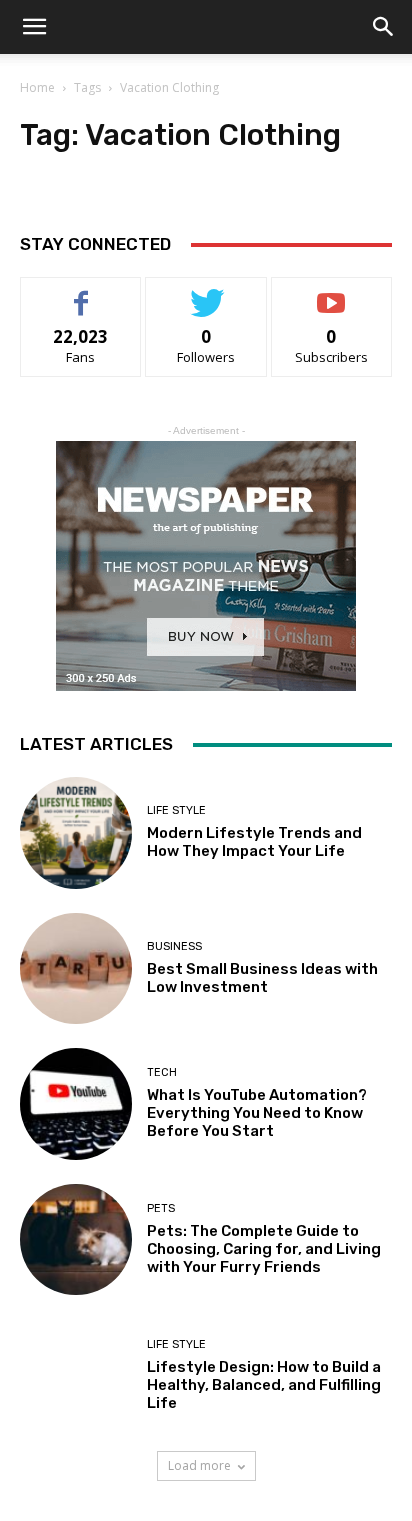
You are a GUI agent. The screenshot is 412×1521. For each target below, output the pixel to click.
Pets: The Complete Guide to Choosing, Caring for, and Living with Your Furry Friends (264, 1249)
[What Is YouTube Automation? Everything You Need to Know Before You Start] (76, 1104)
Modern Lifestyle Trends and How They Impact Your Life (254, 842)
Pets (161, 1208)
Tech (162, 1072)
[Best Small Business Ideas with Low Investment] (76, 969)
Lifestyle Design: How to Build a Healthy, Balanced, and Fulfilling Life (264, 1385)
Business (174, 946)
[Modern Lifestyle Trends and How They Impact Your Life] (76, 833)
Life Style (176, 810)
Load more (199, 1465)
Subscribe (332, 292)
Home (37, 87)
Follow (206, 292)
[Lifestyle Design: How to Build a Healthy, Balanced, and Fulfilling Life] (76, 1375)
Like (81, 292)
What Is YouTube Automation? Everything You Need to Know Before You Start (257, 1113)
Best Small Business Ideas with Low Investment (262, 978)
